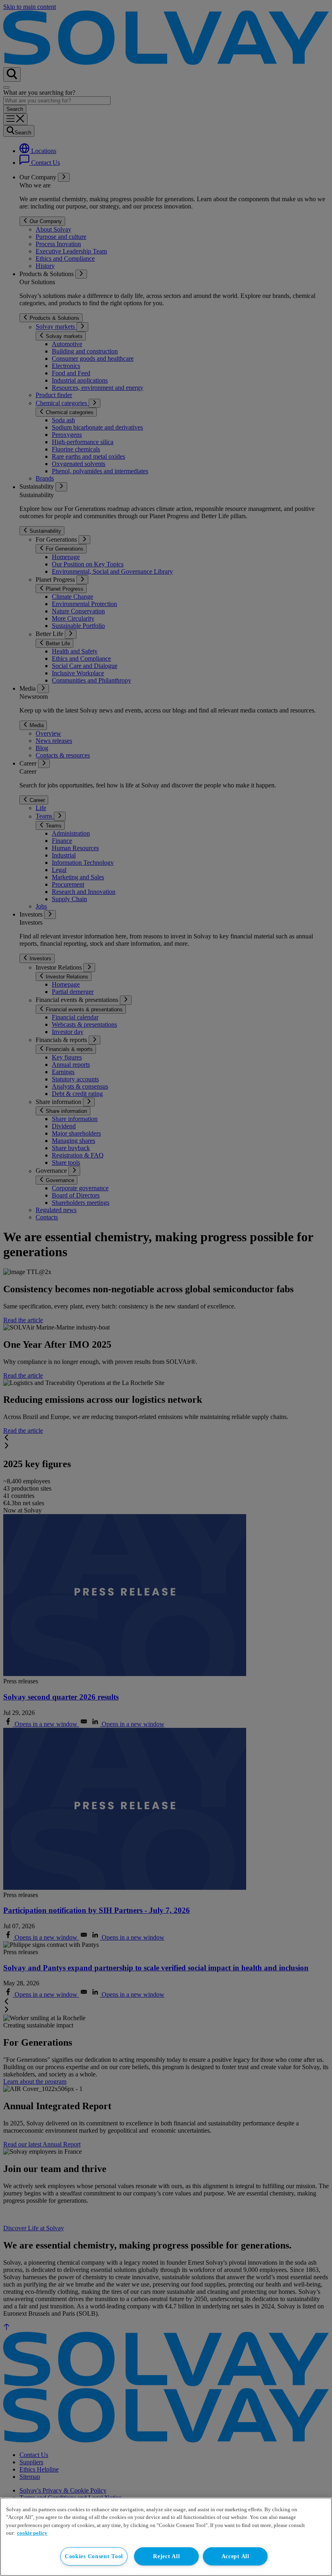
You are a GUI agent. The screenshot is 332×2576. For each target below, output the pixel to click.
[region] (166, 2537)
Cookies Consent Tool (94, 2556)
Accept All (235, 2556)
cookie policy (32, 2533)
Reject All (166, 2556)
